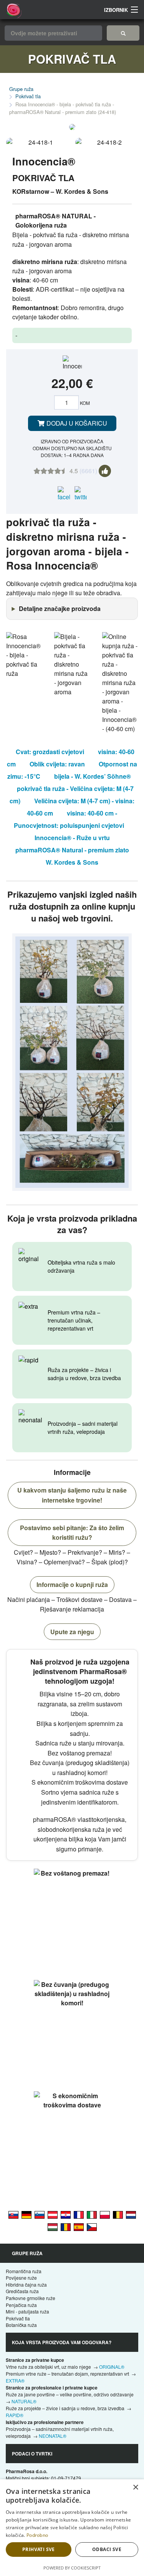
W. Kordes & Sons (72, 862)
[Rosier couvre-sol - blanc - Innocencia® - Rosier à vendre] (79, 2214)
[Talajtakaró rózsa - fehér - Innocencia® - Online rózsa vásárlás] (53, 2227)
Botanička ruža (21, 2325)
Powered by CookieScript (72, 2568)
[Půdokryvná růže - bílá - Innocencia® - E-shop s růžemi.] (92, 2227)
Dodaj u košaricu (76, 423)
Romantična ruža (24, 2271)
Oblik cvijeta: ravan (57, 764)
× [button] (135, 2488)
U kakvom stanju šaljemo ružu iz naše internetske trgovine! (72, 1495)
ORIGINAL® (112, 2367)
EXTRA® (15, 2380)
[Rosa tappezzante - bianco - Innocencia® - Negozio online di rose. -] (92, 2214)
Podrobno (37, 2535)
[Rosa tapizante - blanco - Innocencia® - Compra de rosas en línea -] (79, 2227)
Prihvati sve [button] (39, 2549)
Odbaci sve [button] (107, 2549)
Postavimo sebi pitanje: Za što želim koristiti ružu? (72, 1533)
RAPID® (15, 2415)
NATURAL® (24, 2401)
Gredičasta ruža (22, 2291)
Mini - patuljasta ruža (27, 2311)
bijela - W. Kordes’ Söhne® (93, 776)
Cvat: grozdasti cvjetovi (50, 752)
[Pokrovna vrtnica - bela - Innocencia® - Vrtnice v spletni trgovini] (40, 2214)
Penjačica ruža (21, 2305)
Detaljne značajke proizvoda (60, 608)
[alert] (72, 2528)
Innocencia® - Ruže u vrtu (72, 838)
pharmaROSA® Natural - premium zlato (72, 850)
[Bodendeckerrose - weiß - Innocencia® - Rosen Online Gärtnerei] (26, 2214)
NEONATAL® (53, 2436)
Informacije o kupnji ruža (72, 1584)
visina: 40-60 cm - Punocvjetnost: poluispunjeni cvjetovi (69, 819)
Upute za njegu (72, 1632)
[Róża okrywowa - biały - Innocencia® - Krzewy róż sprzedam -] (105, 2214)
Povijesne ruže (21, 2278)
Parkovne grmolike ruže (31, 2298)
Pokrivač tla (28, 96)
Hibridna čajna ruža (26, 2285)
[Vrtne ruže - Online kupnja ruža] (123, 33)
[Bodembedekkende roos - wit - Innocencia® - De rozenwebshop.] (131, 2214)
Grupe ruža (21, 89)
